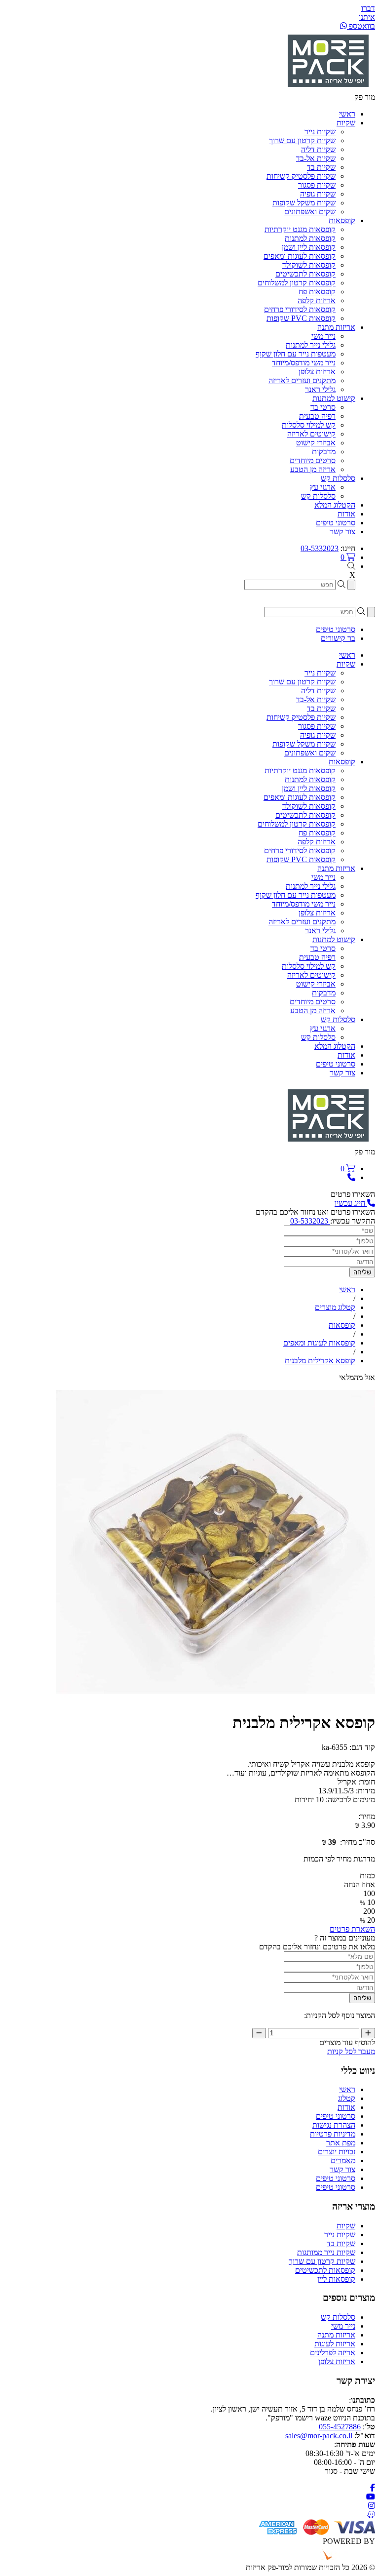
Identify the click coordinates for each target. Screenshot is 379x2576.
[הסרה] (259, 2033)
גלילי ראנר (320, 389)
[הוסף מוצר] (368, 2033)
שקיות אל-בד (316, 158)
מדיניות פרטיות (333, 2134)
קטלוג (347, 2098)
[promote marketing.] (342, 2558)
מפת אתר (341, 2143)
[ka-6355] (215, 1699)
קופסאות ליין (336, 2279)
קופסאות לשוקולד (309, 265)
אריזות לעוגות (335, 2344)
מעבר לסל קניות (351, 2051)
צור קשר (342, 2169)
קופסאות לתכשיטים (305, 274)
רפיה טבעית (317, 416)
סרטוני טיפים (336, 2116)
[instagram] (372, 2506)
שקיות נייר (320, 132)
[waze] (371, 2515)
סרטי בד (323, 407)
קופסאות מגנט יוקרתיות (300, 229)
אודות (346, 2107)
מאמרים (343, 2160)
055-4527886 (340, 2427)
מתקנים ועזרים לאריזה (302, 380)
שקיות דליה (318, 149)
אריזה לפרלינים (333, 2353)
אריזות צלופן (317, 372)
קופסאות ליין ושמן (309, 247)
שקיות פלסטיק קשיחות (301, 176)
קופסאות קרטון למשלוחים (297, 283)
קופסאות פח (317, 292)
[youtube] (371, 2497)
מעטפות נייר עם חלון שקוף (296, 354)
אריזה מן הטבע (313, 469)
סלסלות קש (318, 496)
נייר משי (323, 336)
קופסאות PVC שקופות (301, 318)
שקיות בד (321, 167)
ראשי (347, 2089)
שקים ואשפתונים (310, 212)
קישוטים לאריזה (311, 434)
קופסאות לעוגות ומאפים (300, 256)
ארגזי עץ (323, 487)
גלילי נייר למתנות (311, 345)
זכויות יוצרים (337, 2152)
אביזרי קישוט (316, 443)
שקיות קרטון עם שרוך (302, 140)
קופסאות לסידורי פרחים (300, 309)
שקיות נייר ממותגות (326, 2252)
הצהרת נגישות (334, 2125)
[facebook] (373, 2488)
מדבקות (324, 452)
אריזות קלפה (317, 300)
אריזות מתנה (336, 2335)
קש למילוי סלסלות (309, 425)
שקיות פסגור (317, 185)
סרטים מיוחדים (313, 460)
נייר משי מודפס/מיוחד (304, 363)
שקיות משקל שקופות (304, 203)
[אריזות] (328, 88)
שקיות (346, 2226)
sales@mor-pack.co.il (319, 2436)
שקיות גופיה (318, 194)
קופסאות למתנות (310, 238)
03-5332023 (320, 548)
